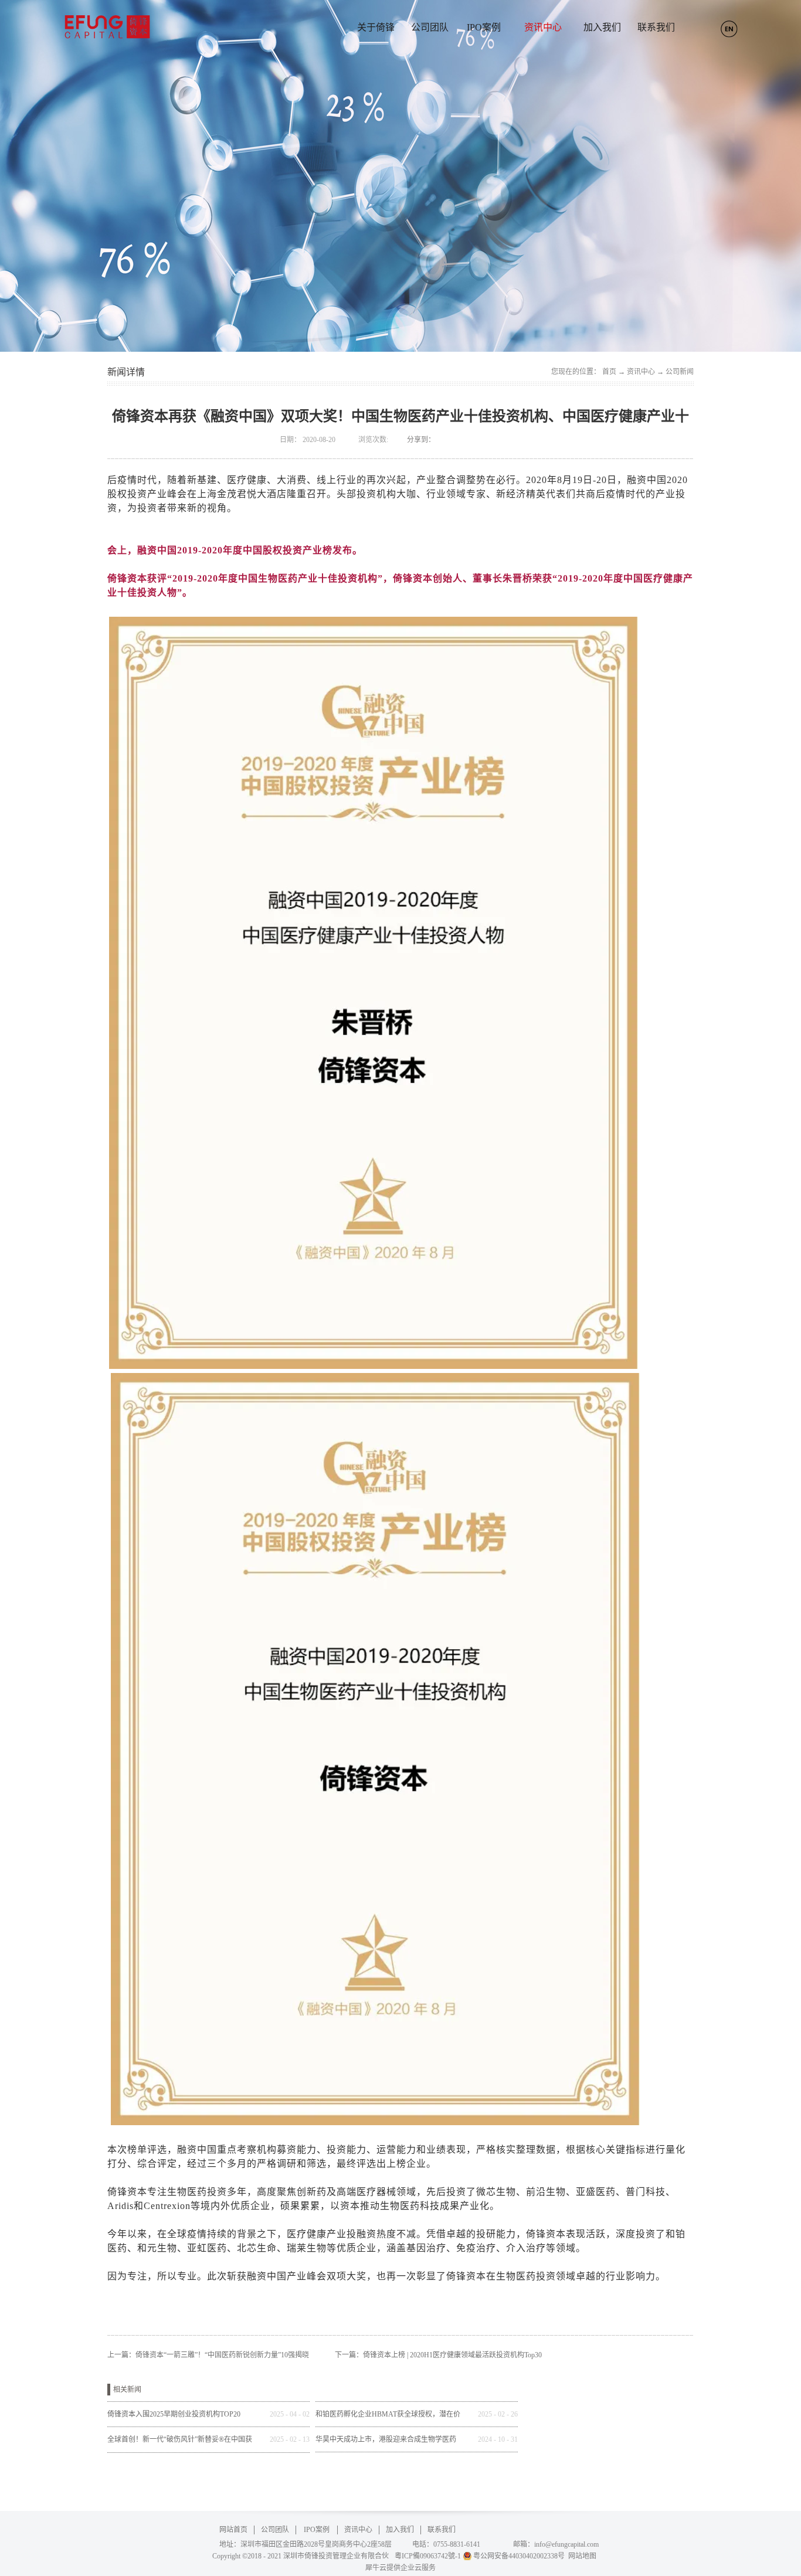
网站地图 (581, 2556)
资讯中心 (641, 372)
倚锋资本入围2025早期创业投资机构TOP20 (174, 2414)
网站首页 (233, 2530)
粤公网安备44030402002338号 (519, 2556)
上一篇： (208, 2355)
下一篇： (438, 2355)
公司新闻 (680, 372)
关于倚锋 (376, 27)
